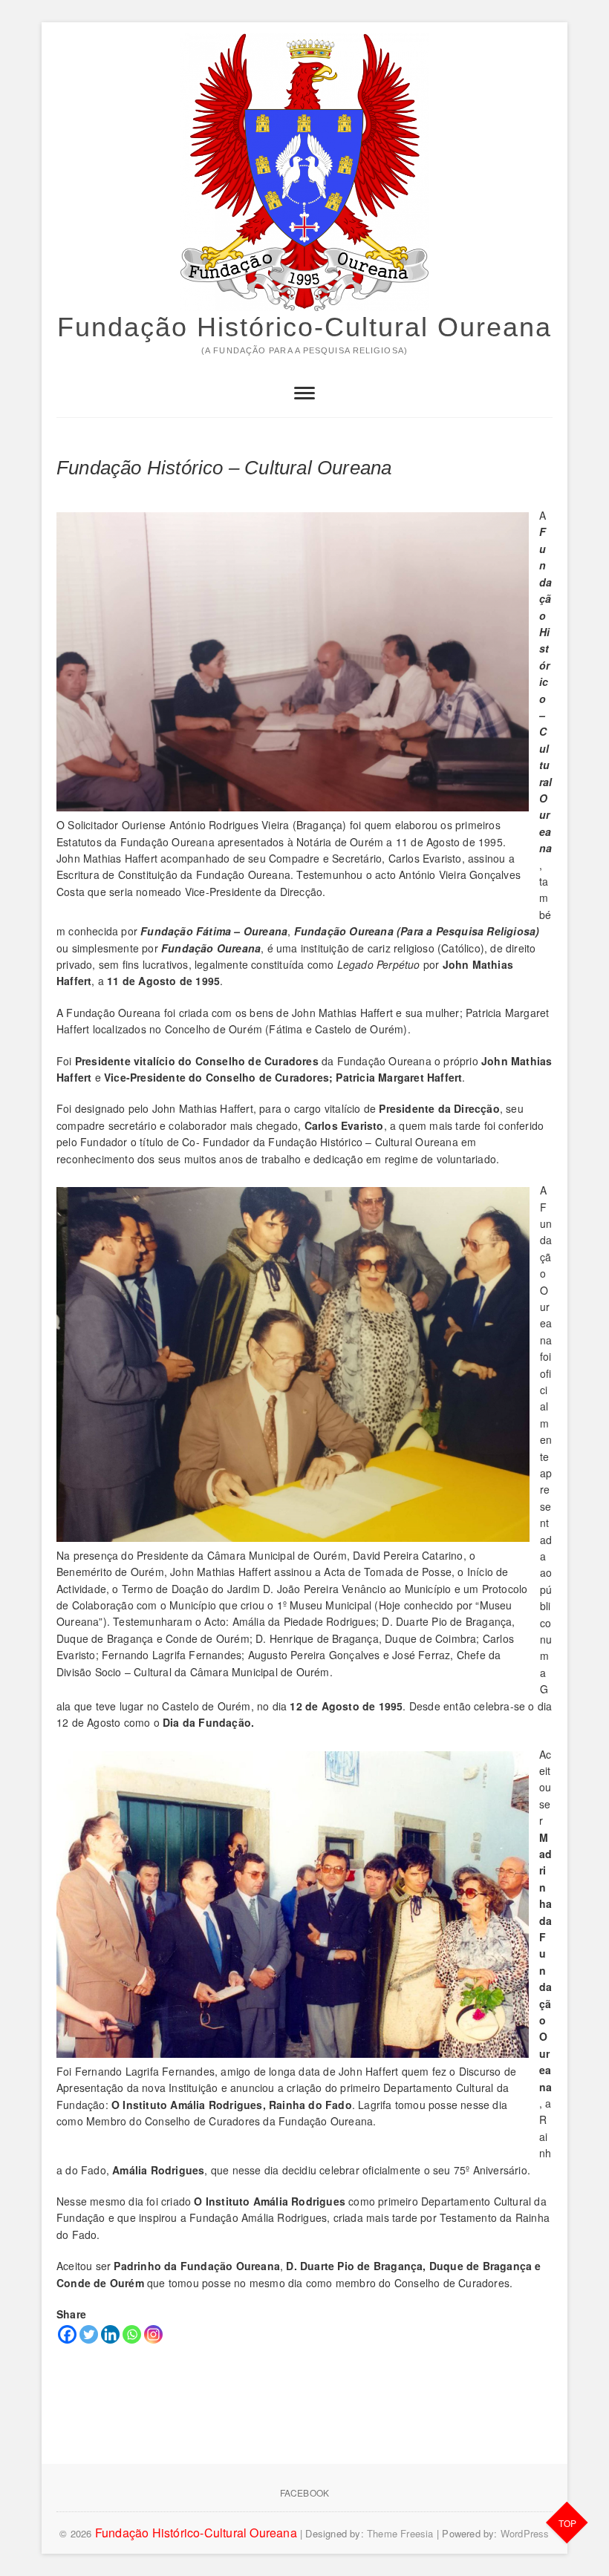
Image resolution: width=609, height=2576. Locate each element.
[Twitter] (89, 2334)
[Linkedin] (110, 2334)
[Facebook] (67, 2334)
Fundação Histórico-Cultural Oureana (304, 327)
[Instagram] (153, 2334)
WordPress (525, 2533)
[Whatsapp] (132, 2334)
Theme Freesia (400, 2533)
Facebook (305, 2492)
